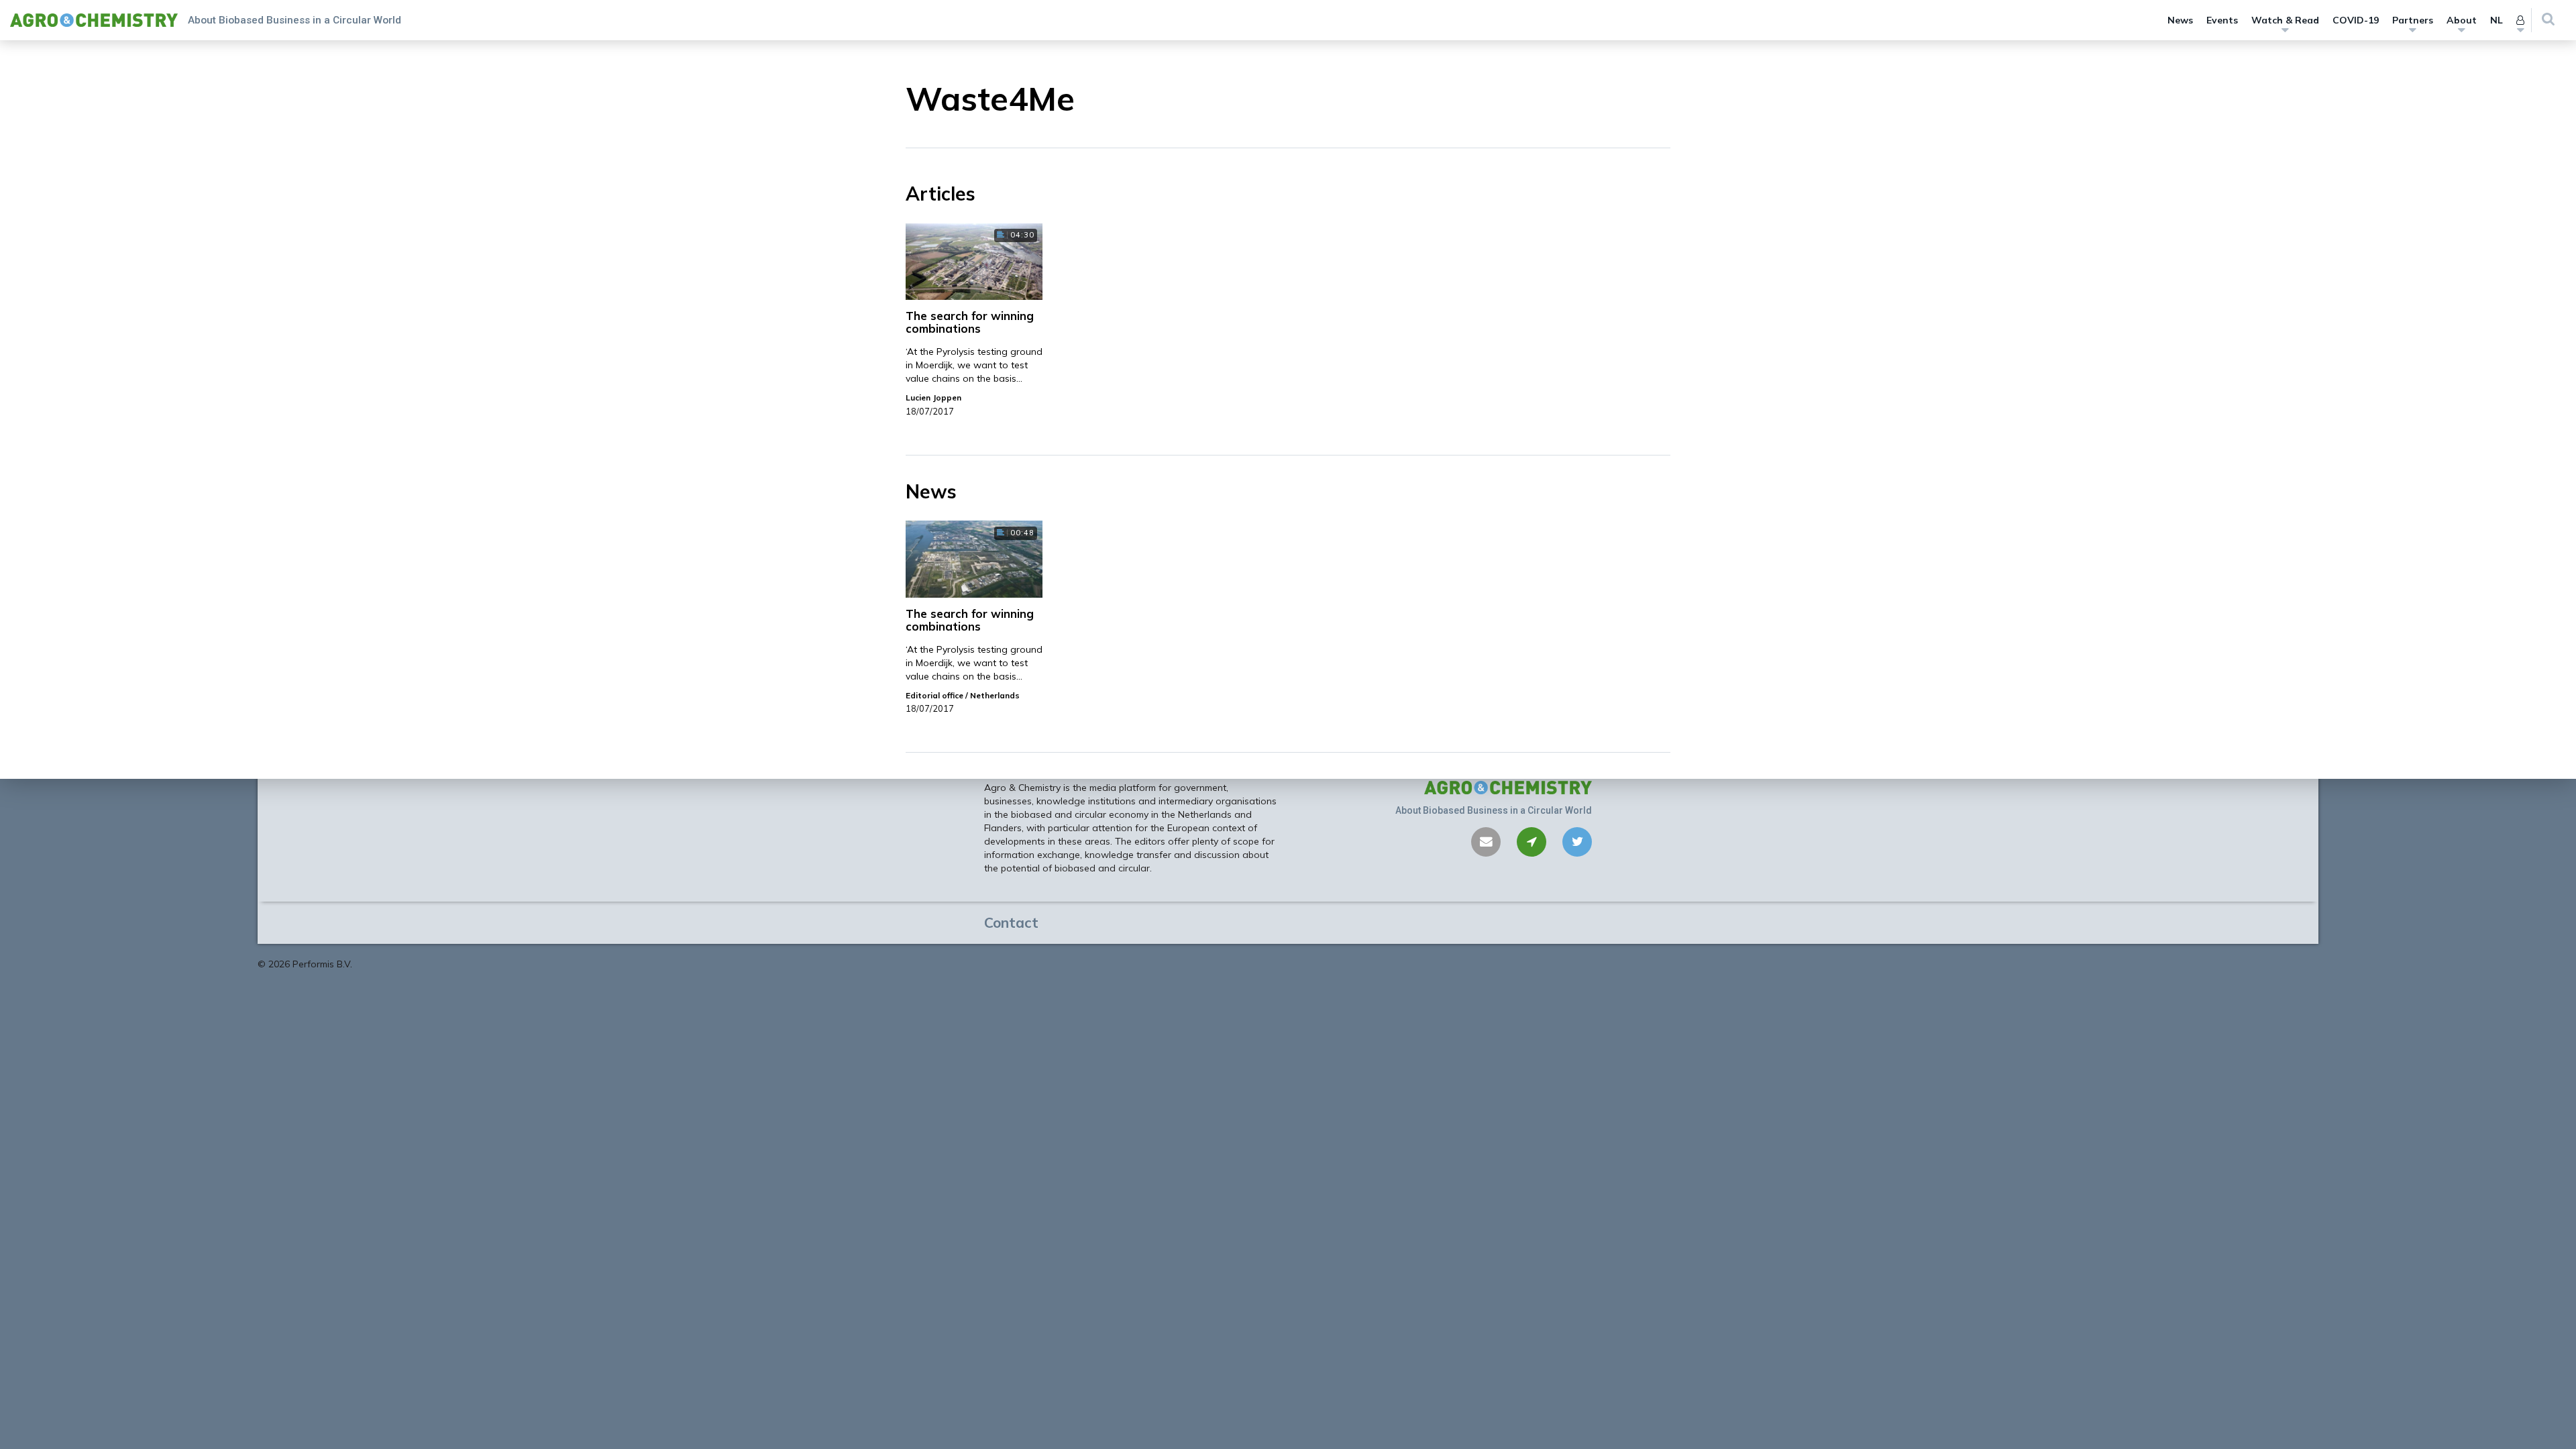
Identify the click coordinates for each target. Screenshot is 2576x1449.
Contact (1011, 922)
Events (2222, 20)
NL (2497, 20)
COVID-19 (2356, 20)
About (2462, 20)
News (2180, 20)
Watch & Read (2285, 20)
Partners (2413, 20)
